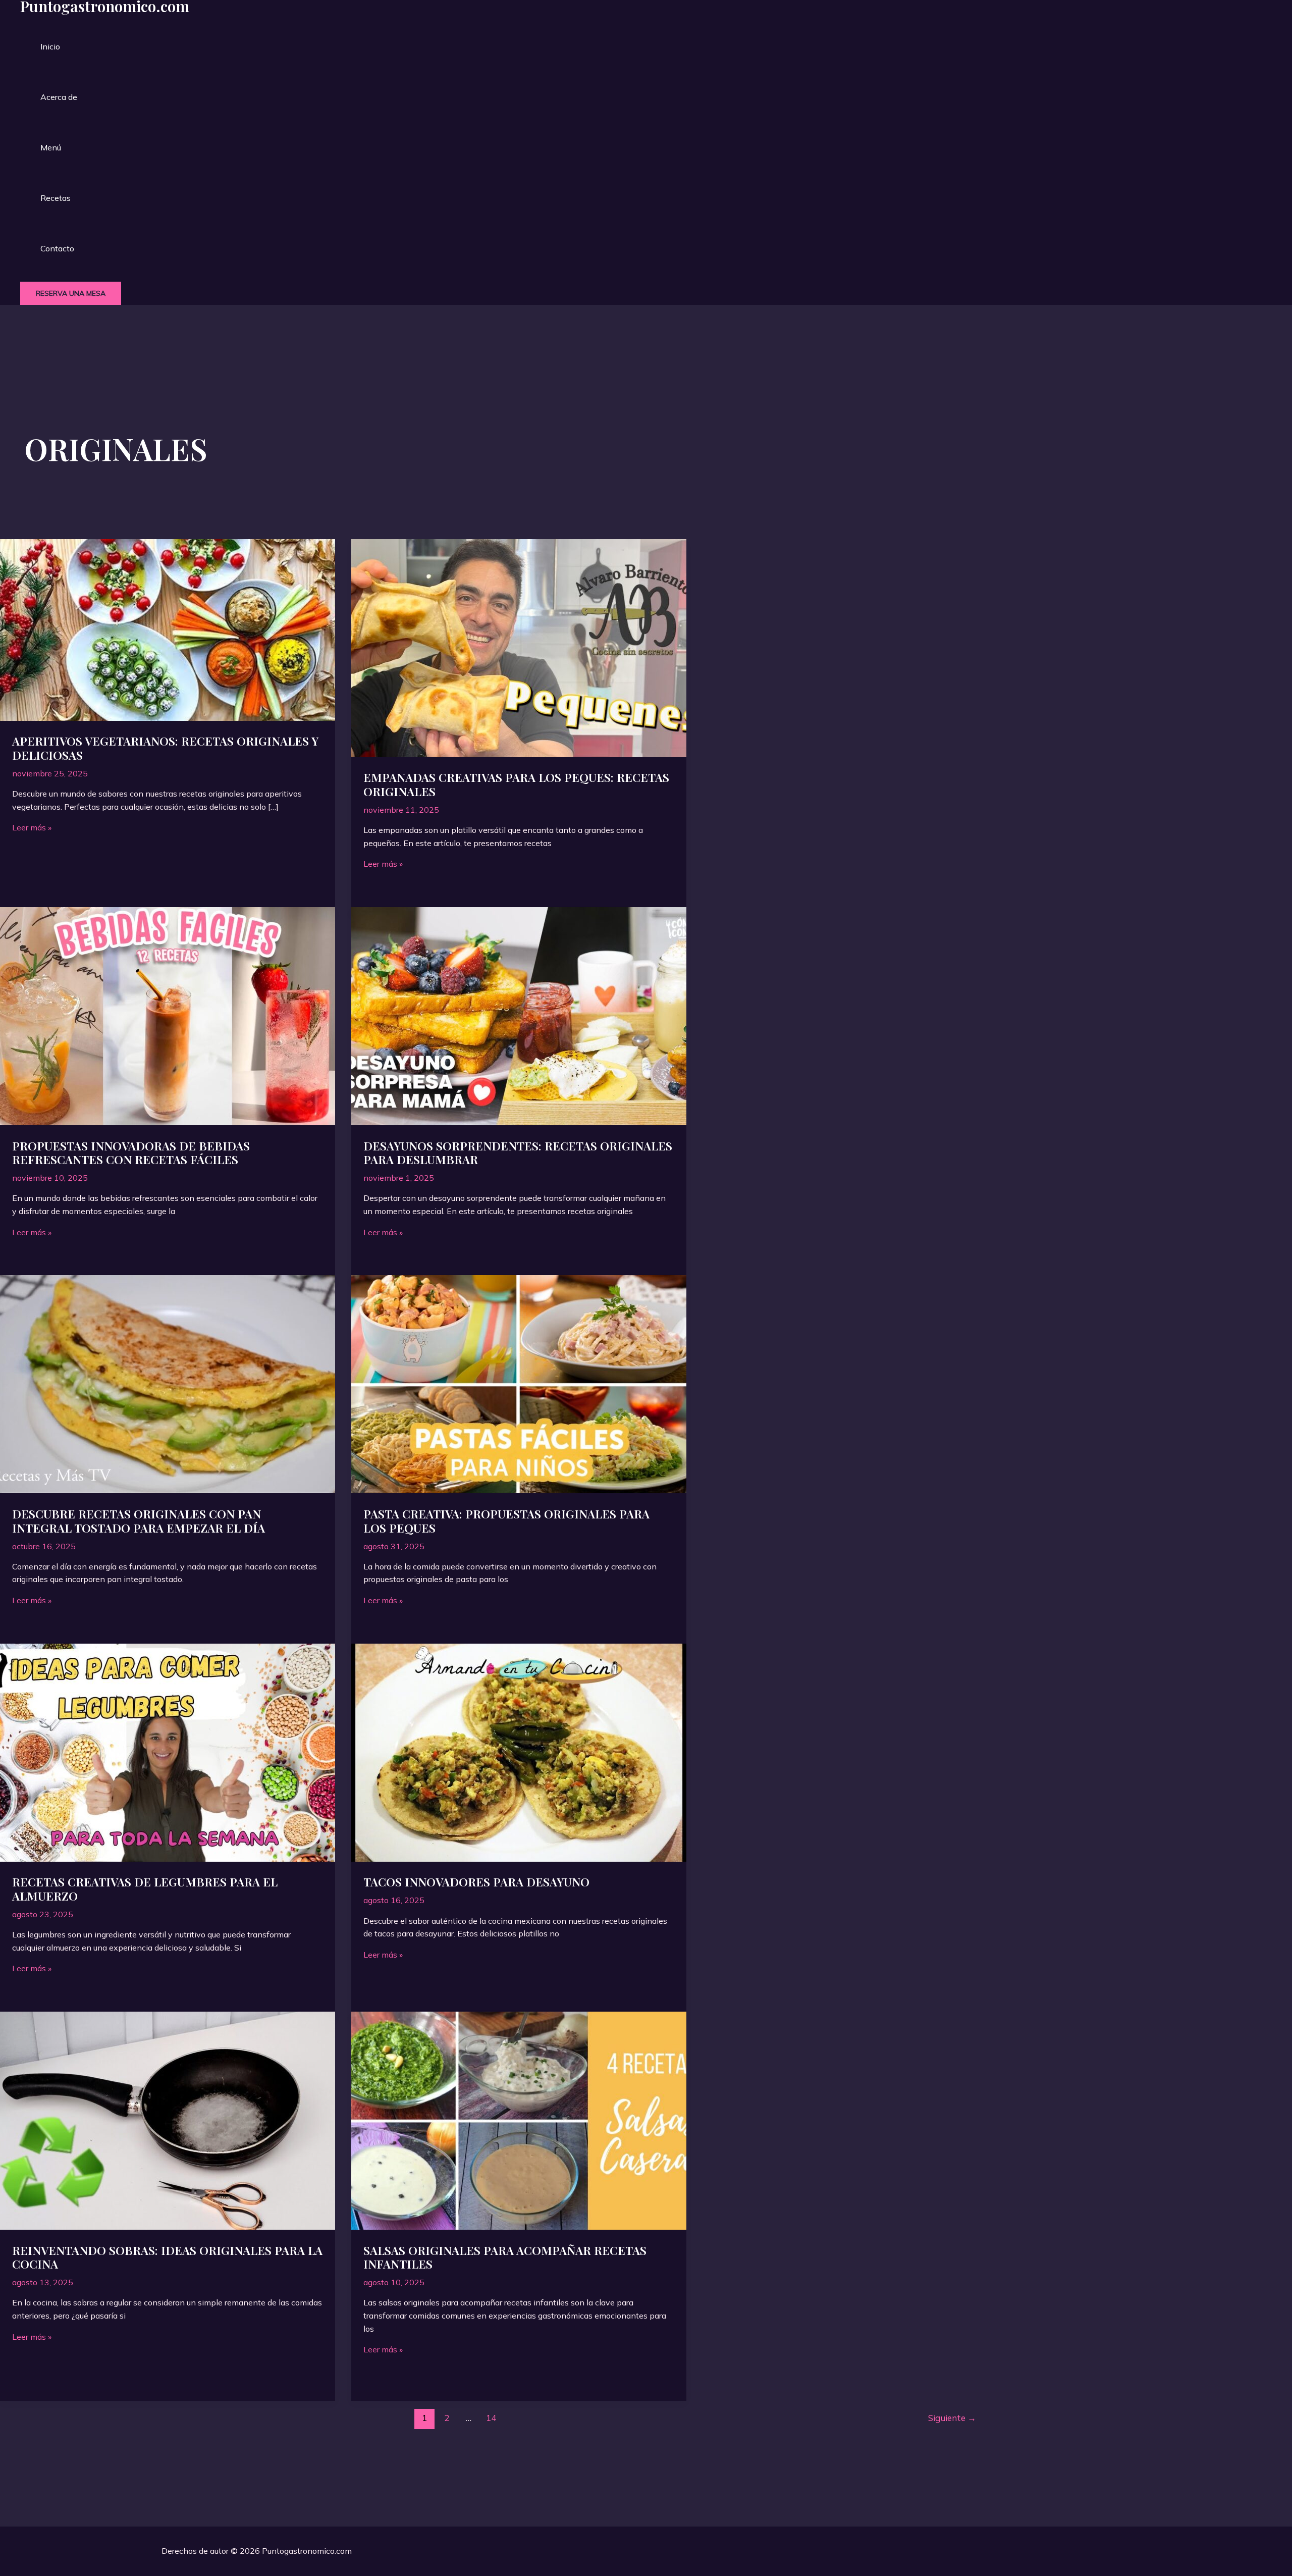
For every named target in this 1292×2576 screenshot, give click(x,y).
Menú (51, 147)
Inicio (50, 46)
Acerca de (59, 97)
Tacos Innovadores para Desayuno (476, 1882)
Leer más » (32, 827)
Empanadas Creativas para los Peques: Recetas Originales (516, 784)
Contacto (57, 248)
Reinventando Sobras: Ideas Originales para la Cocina (167, 2257)
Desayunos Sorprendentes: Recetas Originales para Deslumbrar (518, 1153)
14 (491, 2418)
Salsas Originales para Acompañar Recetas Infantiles (505, 2257)
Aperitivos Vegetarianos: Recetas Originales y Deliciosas (165, 748)
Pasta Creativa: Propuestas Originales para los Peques (506, 1521)
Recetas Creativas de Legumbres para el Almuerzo (145, 1889)
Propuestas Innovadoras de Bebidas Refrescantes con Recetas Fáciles (131, 1153)
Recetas (56, 198)
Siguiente (952, 2418)
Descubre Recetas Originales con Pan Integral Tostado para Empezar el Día (139, 1521)
